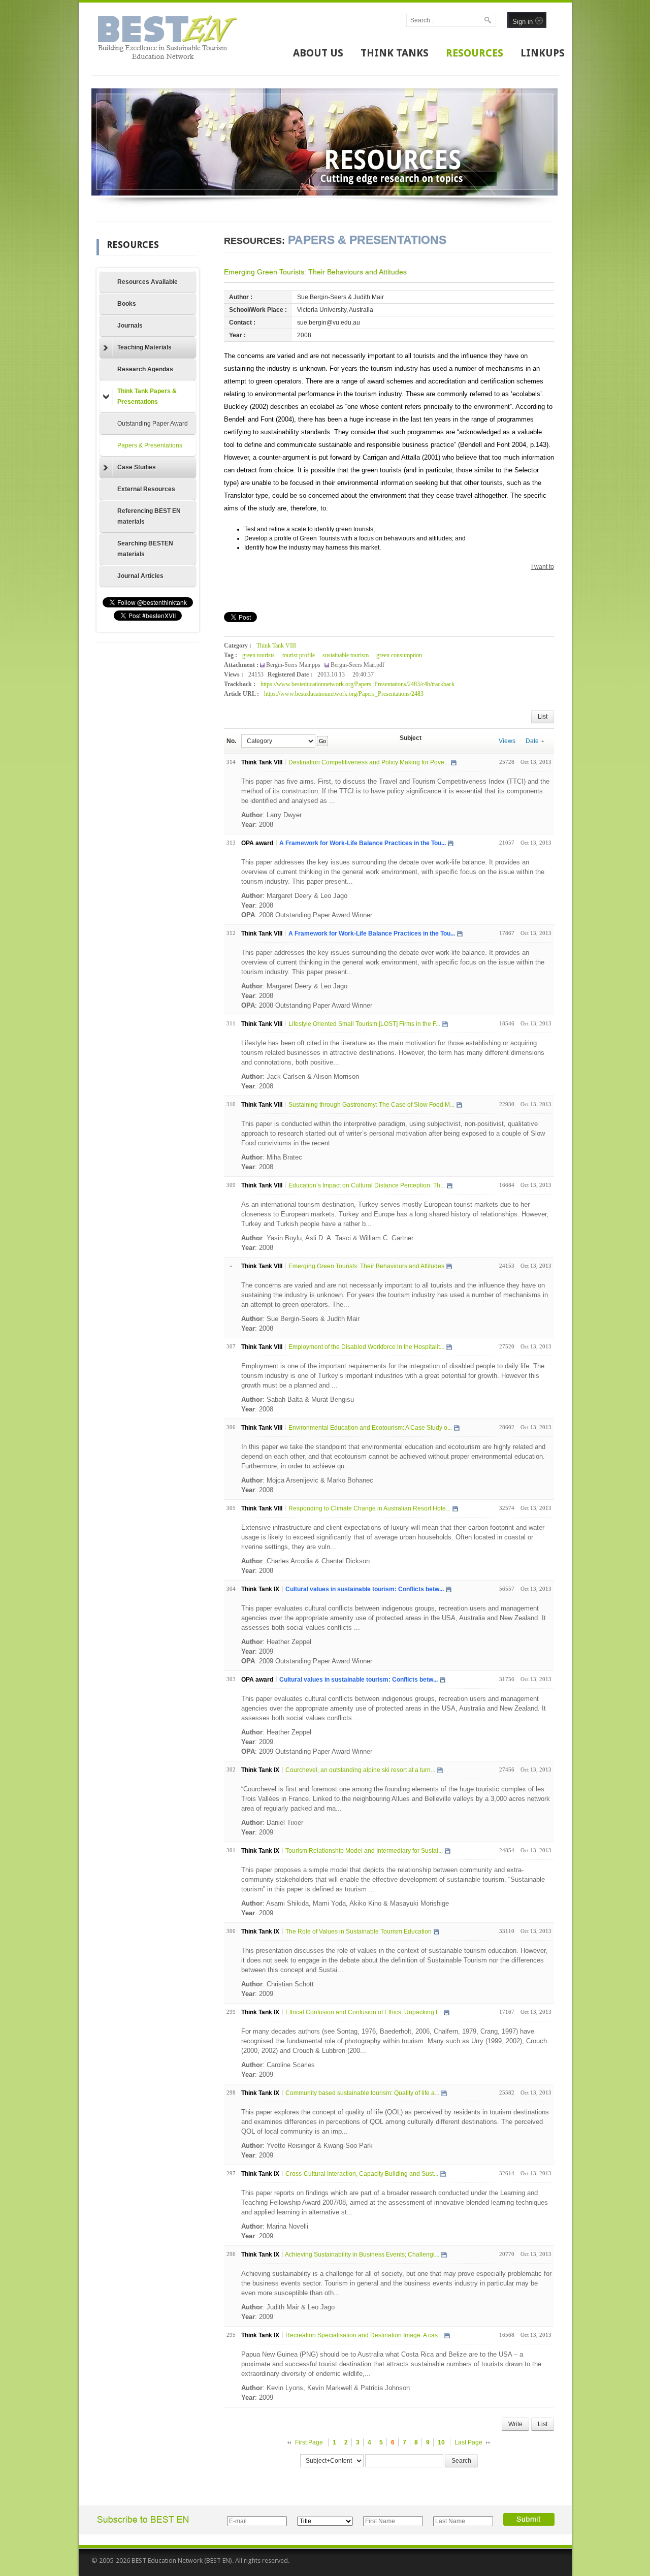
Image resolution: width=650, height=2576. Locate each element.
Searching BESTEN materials (145, 549)
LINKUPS (543, 53)
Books (127, 304)
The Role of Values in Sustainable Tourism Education (359, 1931)
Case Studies (137, 467)
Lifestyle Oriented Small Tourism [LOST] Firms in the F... (364, 1024)
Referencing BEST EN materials (149, 516)
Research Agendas (145, 369)
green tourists (258, 655)
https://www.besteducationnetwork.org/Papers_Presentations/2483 (344, 694)
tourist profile (299, 655)
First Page (309, 2442)
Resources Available (148, 282)
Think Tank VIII (276, 646)
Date (532, 741)
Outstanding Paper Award (153, 424)
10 (441, 2442)
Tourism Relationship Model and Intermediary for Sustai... (364, 1851)
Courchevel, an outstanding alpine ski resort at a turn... (360, 1770)
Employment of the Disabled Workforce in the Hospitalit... (366, 1347)
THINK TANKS (395, 53)
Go (322, 741)
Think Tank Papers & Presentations (147, 396)
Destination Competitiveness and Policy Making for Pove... (369, 762)
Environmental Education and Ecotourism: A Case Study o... (370, 1428)
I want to (543, 567)
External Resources (146, 489)
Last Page (468, 2442)
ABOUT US (318, 53)
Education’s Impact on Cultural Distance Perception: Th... (367, 1185)
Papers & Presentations (150, 445)
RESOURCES (475, 53)
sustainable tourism (346, 655)
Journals (130, 326)
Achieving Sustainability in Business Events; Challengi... (362, 2255)
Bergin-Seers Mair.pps (294, 665)
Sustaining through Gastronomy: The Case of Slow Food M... (371, 1105)
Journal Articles (140, 576)
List (543, 717)
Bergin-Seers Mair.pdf (357, 665)
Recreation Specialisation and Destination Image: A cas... (364, 2335)
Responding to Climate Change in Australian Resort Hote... (369, 1508)
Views (507, 741)
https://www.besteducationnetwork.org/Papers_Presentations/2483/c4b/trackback (357, 684)
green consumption (399, 655)
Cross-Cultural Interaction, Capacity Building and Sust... (362, 2174)
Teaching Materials (144, 347)
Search (461, 2461)
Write (515, 2424)
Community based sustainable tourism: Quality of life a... (362, 2093)
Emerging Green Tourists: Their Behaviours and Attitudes (315, 272)
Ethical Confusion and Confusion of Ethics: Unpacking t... (364, 2012)
